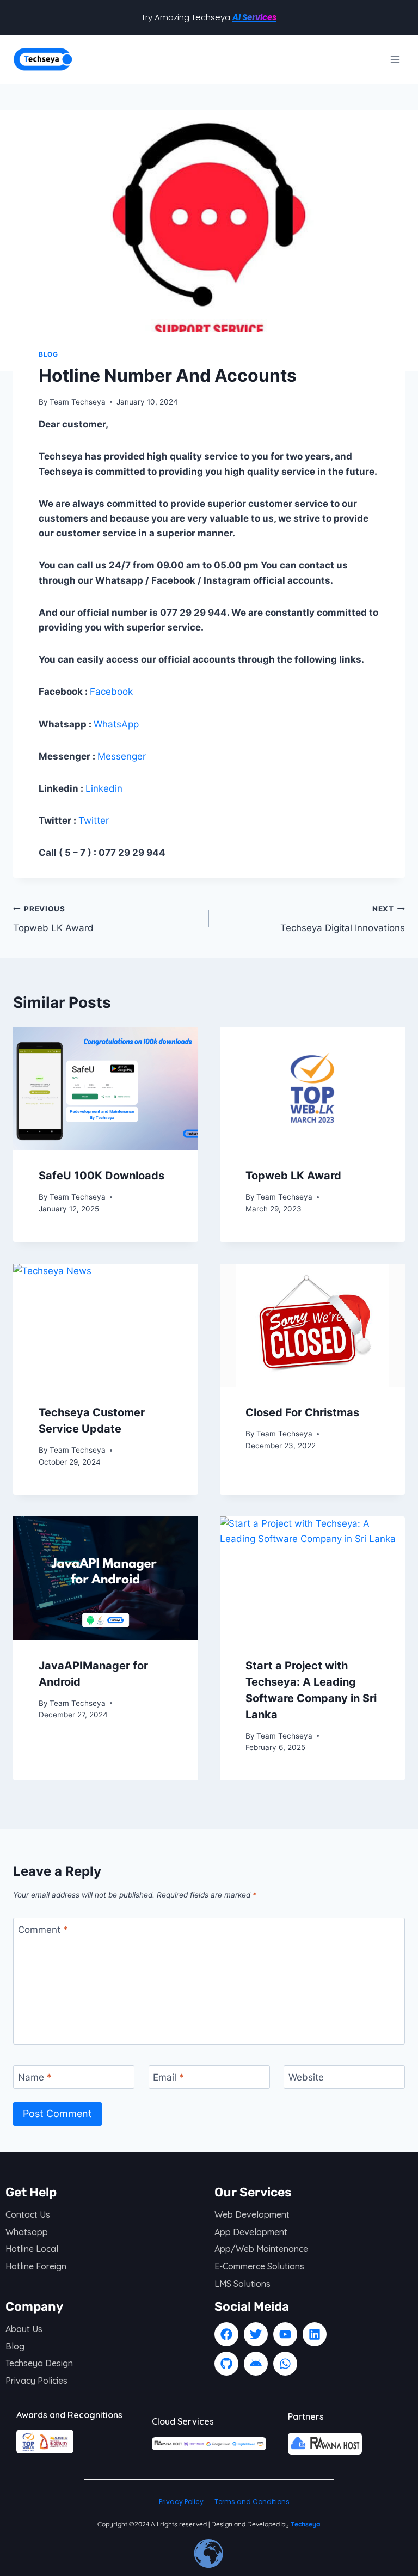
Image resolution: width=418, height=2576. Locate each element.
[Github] (226, 2364)
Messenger (122, 756)
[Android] (256, 2364)
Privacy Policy (181, 2502)
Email (168, 2077)
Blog (48, 354)
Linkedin (104, 788)
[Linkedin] (315, 2334)
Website (306, 2077)
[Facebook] (226, 2334)
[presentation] (106, 1089)
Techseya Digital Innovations (343, 919)
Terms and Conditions (252, 2502)
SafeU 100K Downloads (102, 1176)
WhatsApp (116, 724)
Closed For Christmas (302, 1412)
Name (35, 2077)
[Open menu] (395, 59)
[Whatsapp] (285, 2364)
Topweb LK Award (53, 919)
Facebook (111, 692)
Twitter (94, 821)
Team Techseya (78, 402)
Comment (43, 1930)
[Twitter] (256, 2334)
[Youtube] (285, 2334)
